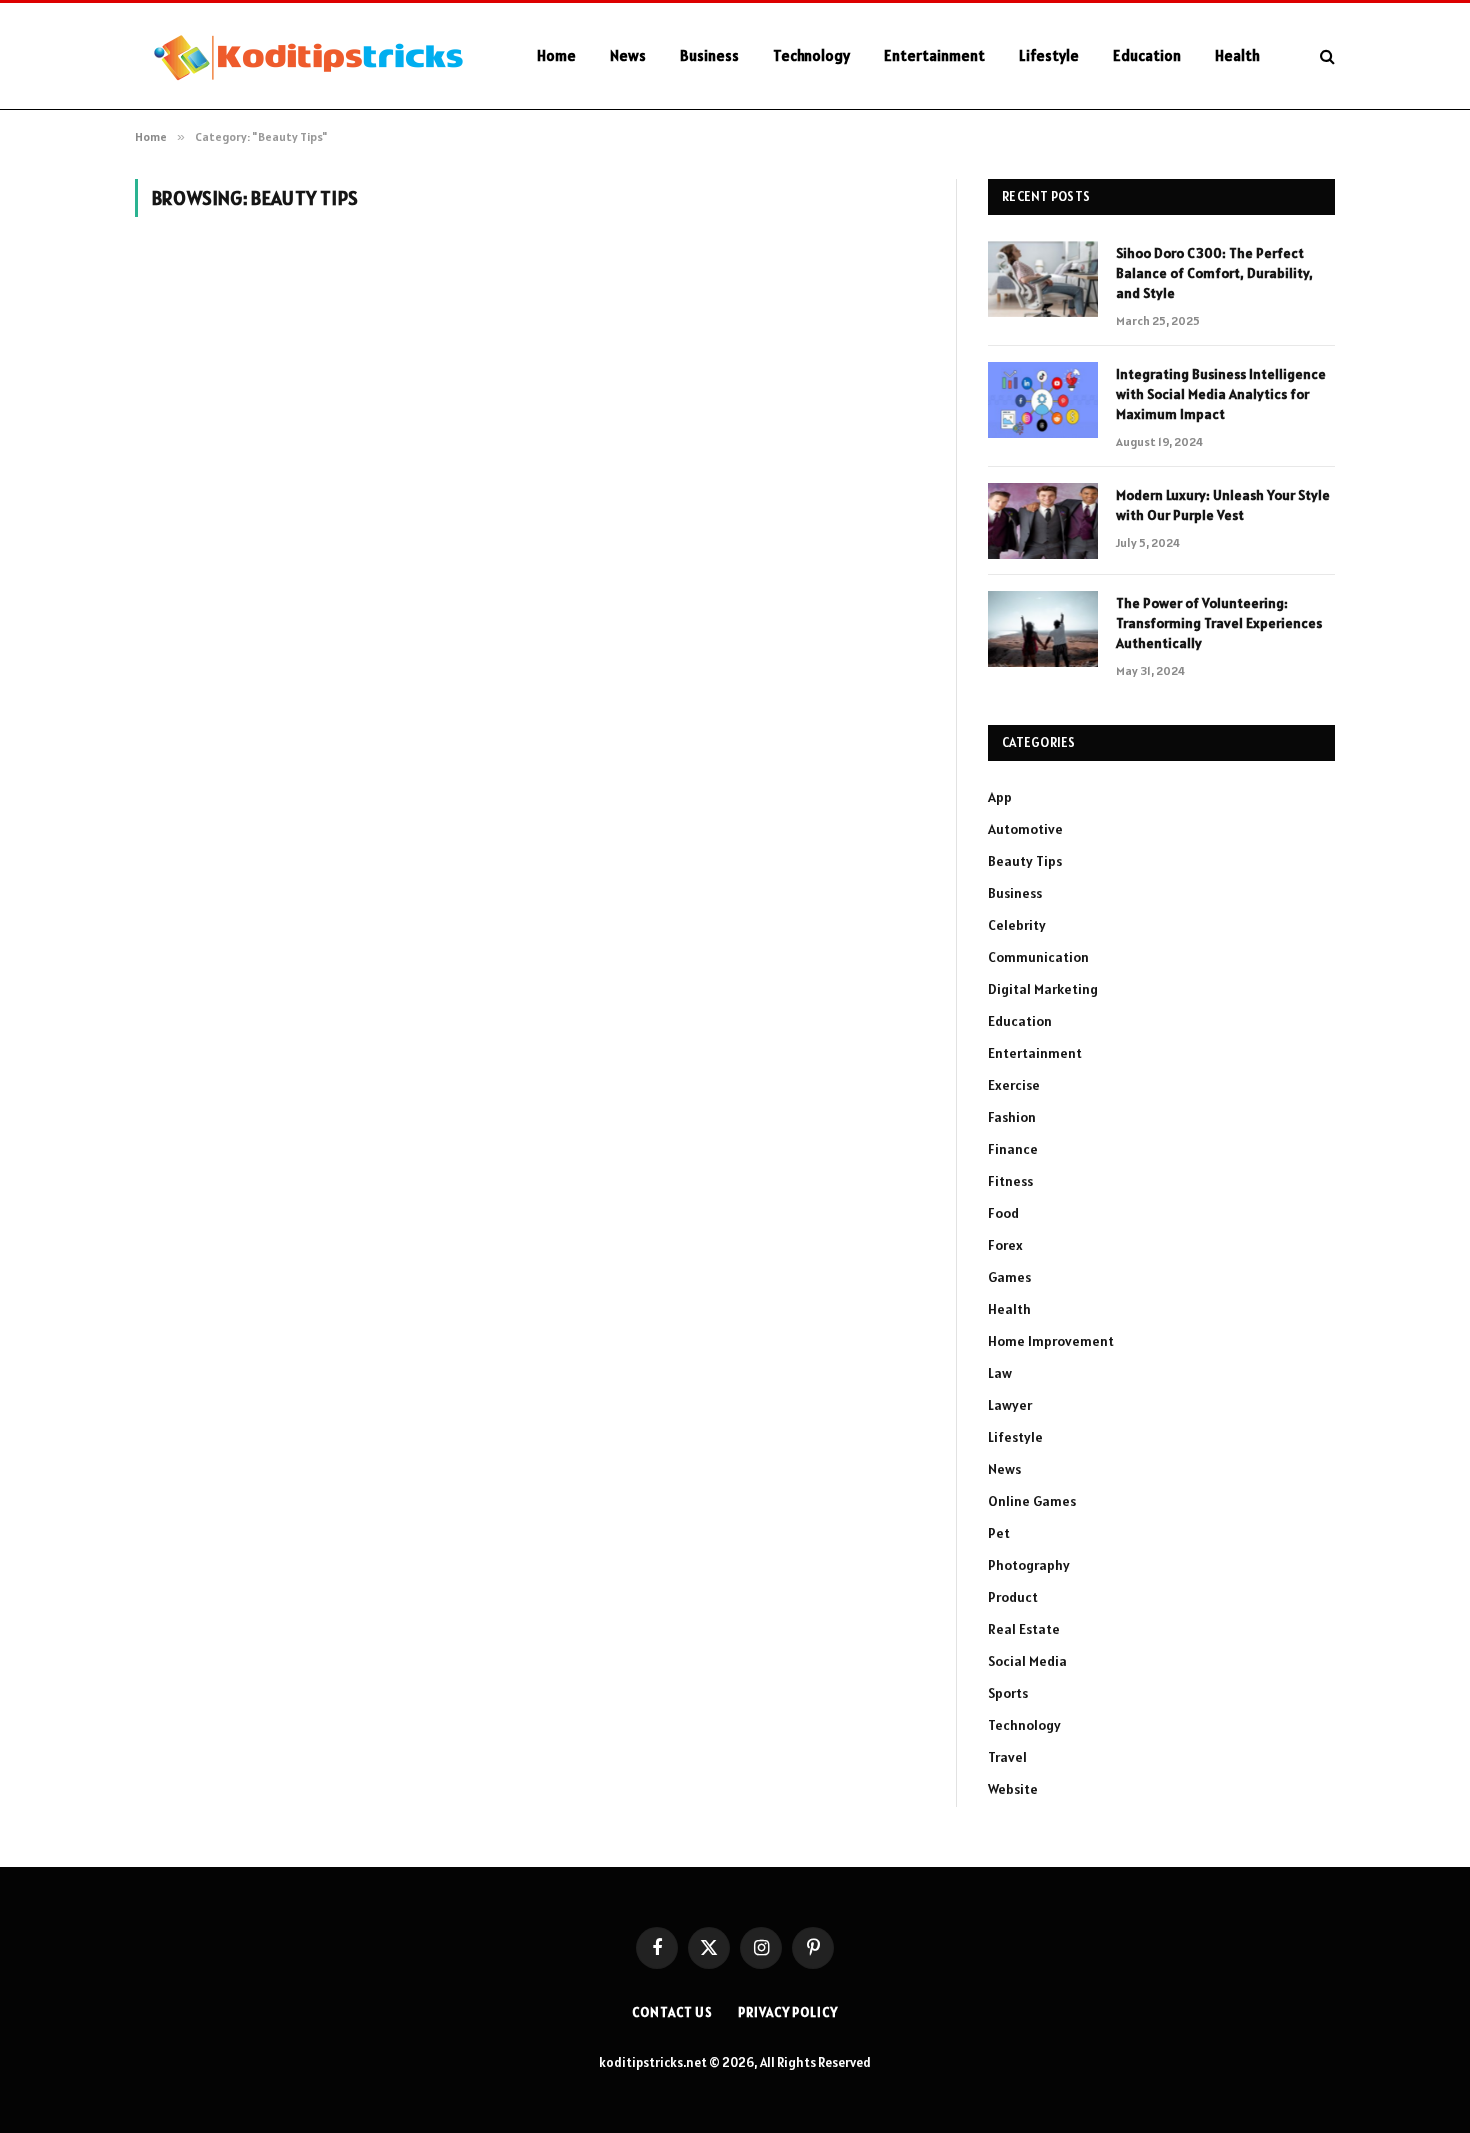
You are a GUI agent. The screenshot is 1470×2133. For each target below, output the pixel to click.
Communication (1038, 957)
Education (1147, 55)
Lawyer (1010, 1405)
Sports (1008, 1693)
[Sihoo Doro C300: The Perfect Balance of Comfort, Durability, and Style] (1043, 279)
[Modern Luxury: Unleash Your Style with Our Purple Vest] (1043, 521)
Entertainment (934, 55)
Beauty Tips (1025, 861)
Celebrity (1017, 925)
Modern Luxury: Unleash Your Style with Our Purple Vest (1223, 505)
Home (556, 55)
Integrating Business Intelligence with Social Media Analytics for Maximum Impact (1221, 394)
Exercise (1014, 1085)
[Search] (1325, 56)
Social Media (1027, 1661)
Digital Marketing (1043, 989)
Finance (1013, 1149)
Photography (1029, 1565)
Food (1003, 1213)
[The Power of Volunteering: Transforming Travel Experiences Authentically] (1043, 629)
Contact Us (672, 2012)
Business (709, 55)
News (628, 55)
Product (1013, 1597)
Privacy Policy (788, 2012)
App (1000, 797)
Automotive (1025, 829)
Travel (1007, 1757)
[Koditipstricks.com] (310, 56)
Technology (811, 55)
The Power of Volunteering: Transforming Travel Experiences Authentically (1219, 623)
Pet (999, 1533)
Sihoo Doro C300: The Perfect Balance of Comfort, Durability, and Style (1214, 273)
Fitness (1010, 1181)
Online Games (1032, 1501)
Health (1237, 55)
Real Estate (1024, 1629)
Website (1013, 1789)
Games (1009, 1277)
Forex (1005, 1245)
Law (1000, 1373)
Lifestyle (1049, 55)
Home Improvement (1051, 1341)
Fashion (1012, 1117)
